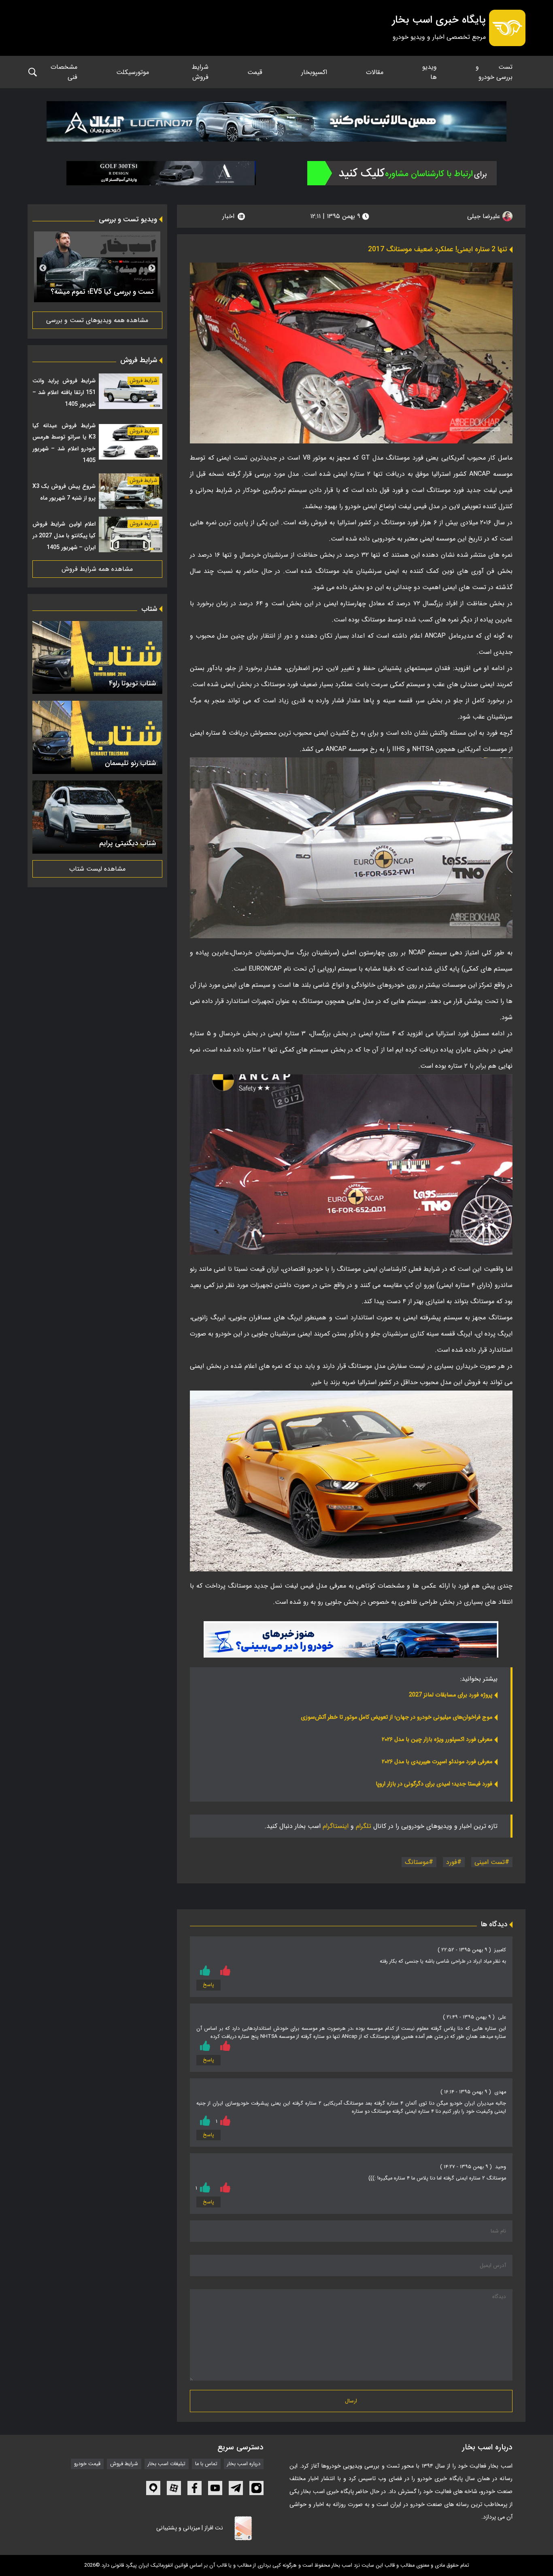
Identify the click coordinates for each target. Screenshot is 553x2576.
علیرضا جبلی (485, 216)
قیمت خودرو (87, 2464)
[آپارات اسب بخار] (174, 2488)
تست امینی (490, 1862)
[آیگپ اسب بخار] (153, 2488)
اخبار (228, 216)
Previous (152, 268)
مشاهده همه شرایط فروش (97, 569)
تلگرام (364, 1826)
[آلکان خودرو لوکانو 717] (276, 121)
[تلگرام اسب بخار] (351, 1639)
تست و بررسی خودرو (494, 72)
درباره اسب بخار (244, 2464)
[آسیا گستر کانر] (161, 173)
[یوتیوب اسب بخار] (215, 2488)
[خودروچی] (402, 173)
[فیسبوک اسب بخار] (195, 2488)
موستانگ (417, 1862)
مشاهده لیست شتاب (97, 869)
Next (43, 268)
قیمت (255, 72)
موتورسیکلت (133, 72)
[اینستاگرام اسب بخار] (256, 2488)
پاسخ (208, 1985)
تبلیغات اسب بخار (167, 2464)
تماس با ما (206, 2464)
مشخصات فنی (64, 72)
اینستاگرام (336, 1826)
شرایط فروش (200, 72)
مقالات (375, 72)
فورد (452, 1862)
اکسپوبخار (314, 72)
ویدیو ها (430, 72)
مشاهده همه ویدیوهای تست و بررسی (97, 320)
